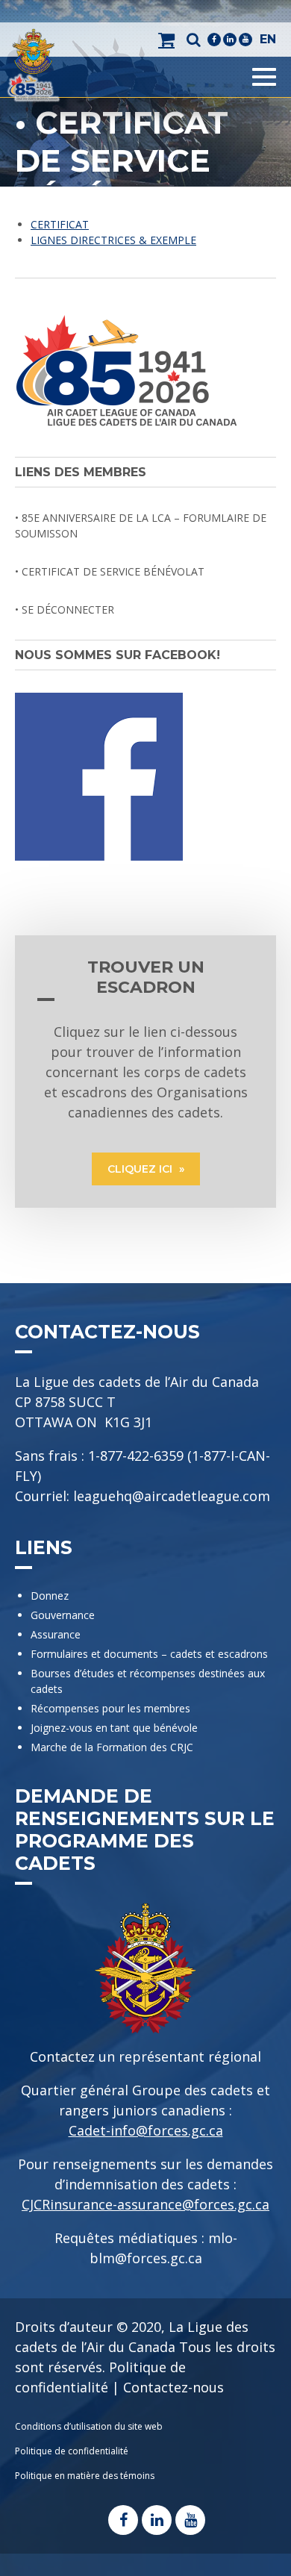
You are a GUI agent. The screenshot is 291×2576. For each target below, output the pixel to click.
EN (268, 39)
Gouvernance (63, 1615)
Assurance (56, 1634)
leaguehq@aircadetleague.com (172, 1496)
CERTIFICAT (60, 224)
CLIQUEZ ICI (141, 1169)
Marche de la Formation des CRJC (112, 1747)
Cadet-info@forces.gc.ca (146, 2130)
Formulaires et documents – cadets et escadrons (149, 1654)
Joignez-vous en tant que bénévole (114, 1728)
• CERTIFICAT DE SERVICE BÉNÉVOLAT (110, 571)
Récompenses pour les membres (110, 1708)
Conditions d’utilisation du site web (89, 2426)
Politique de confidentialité (72, 2451)
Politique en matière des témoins (85, 2476)
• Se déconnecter (65, 609)
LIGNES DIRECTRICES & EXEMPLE (113, 240)
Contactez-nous (173, 2387)
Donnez (50, 1596)
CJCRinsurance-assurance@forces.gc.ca (145, 2204)
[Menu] (264, 77)
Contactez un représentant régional (145, 2056)
